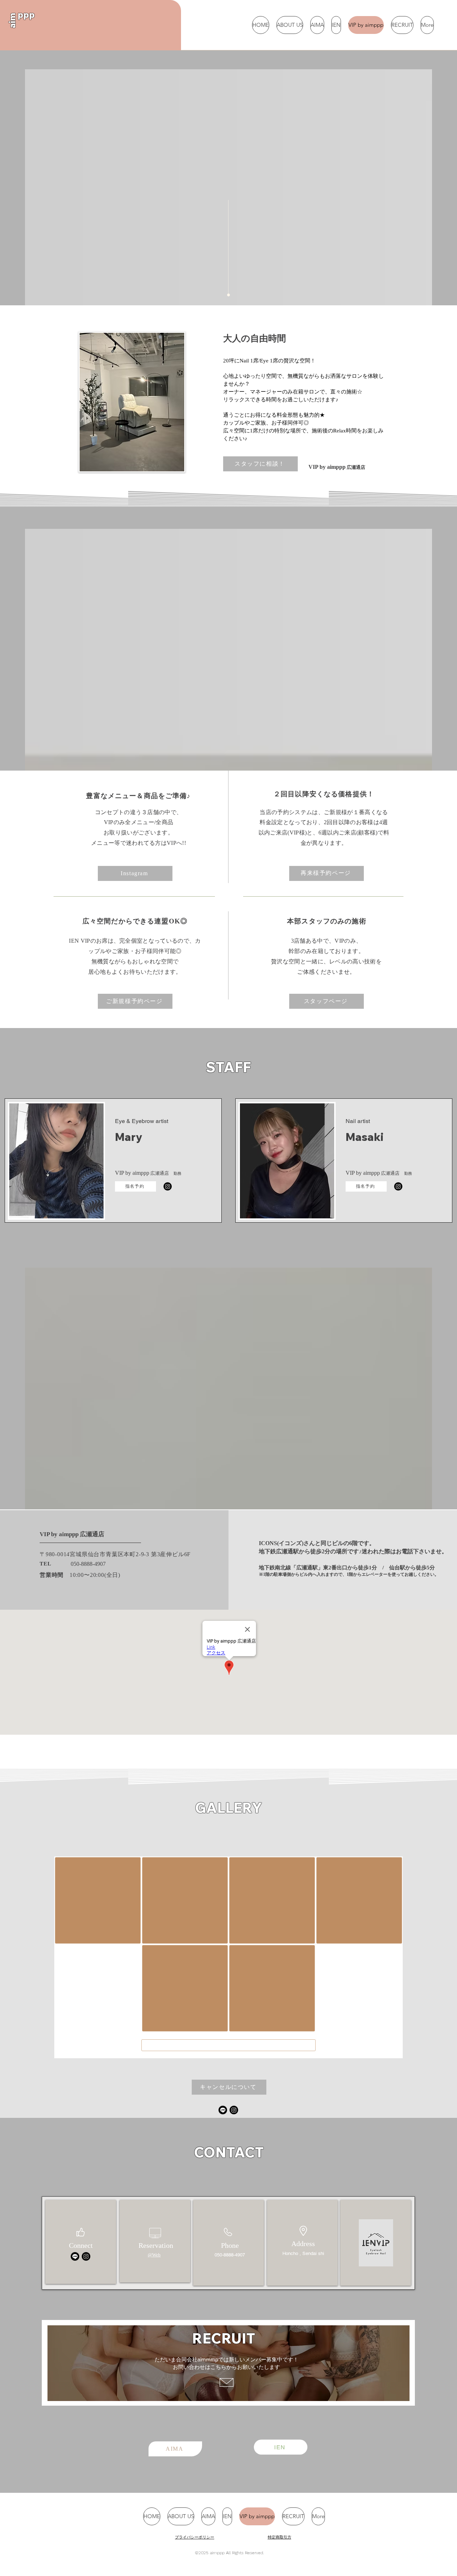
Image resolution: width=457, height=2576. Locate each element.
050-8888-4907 (88, 1564)
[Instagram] (168, 1186)
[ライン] (223, 2110)
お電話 (405, 1551)
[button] (229, 2087)
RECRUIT (224, 2338)
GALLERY (228, 1808)
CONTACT (229, 2152)
